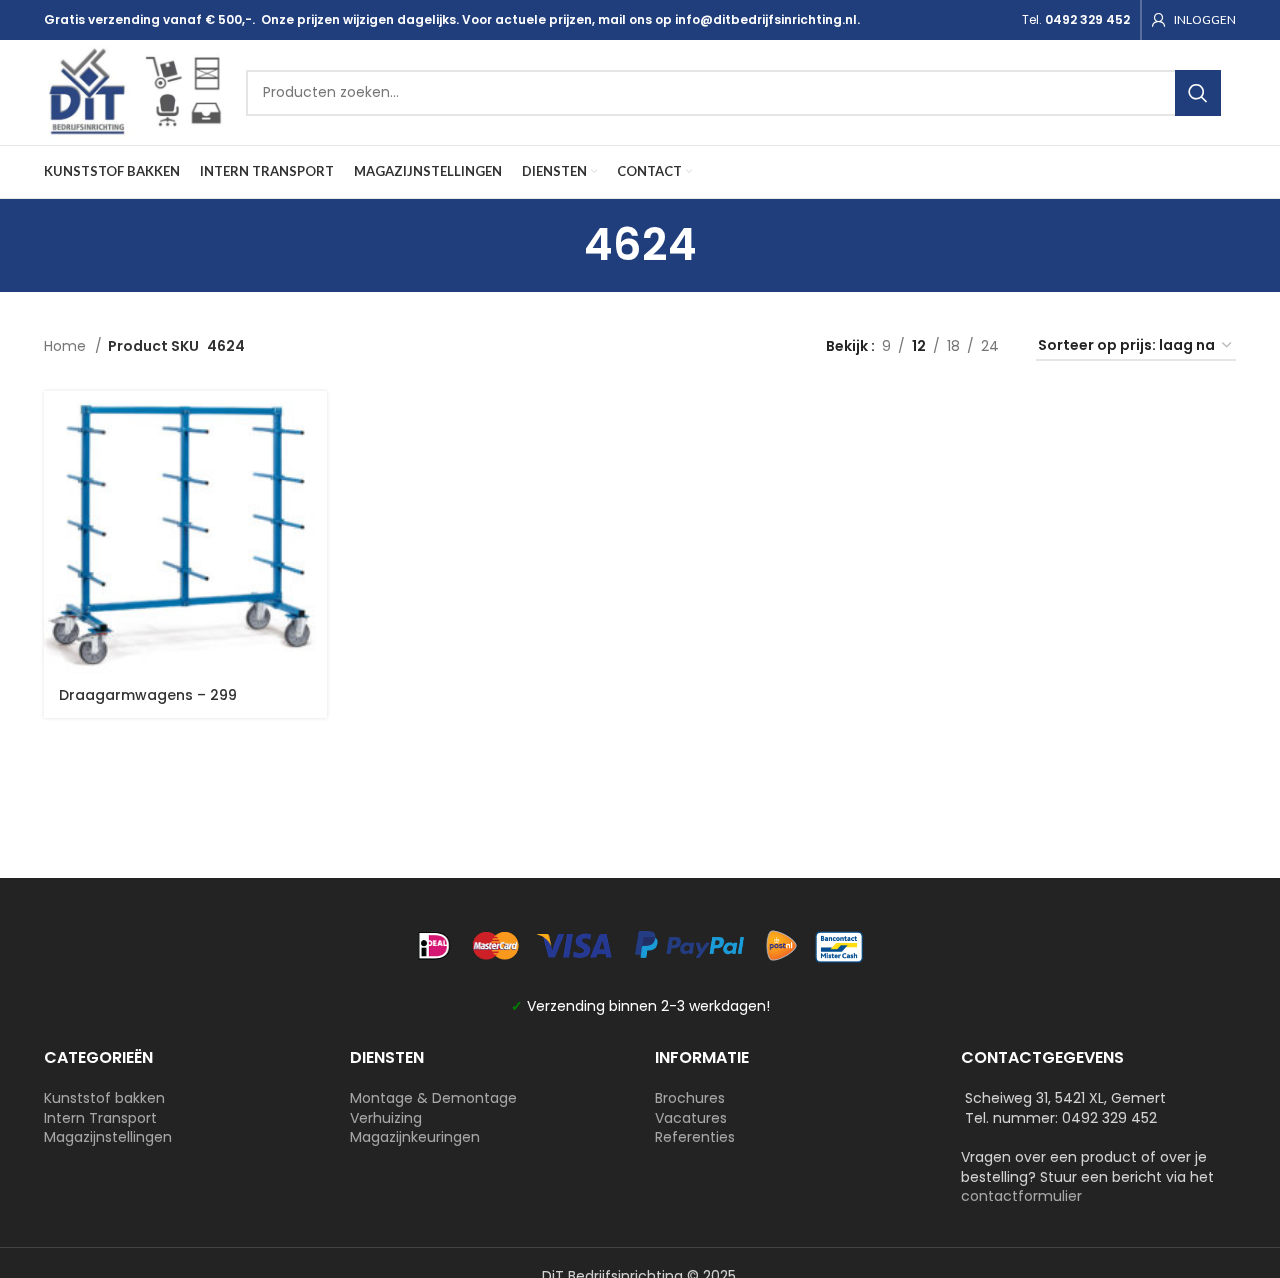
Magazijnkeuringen (415, 1137)
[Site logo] (135, 91)
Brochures (690, 1098)
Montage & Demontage (433, 1098)
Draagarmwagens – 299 (148, 695)
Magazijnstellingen (108, 1137)
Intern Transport (100, 1118)
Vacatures (691, 1118)
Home (67, 346)
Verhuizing (386, 1118)
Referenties (695, 1137)
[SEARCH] (1198, 93)
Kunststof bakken (104, 1098)
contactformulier (1021, 1196)
